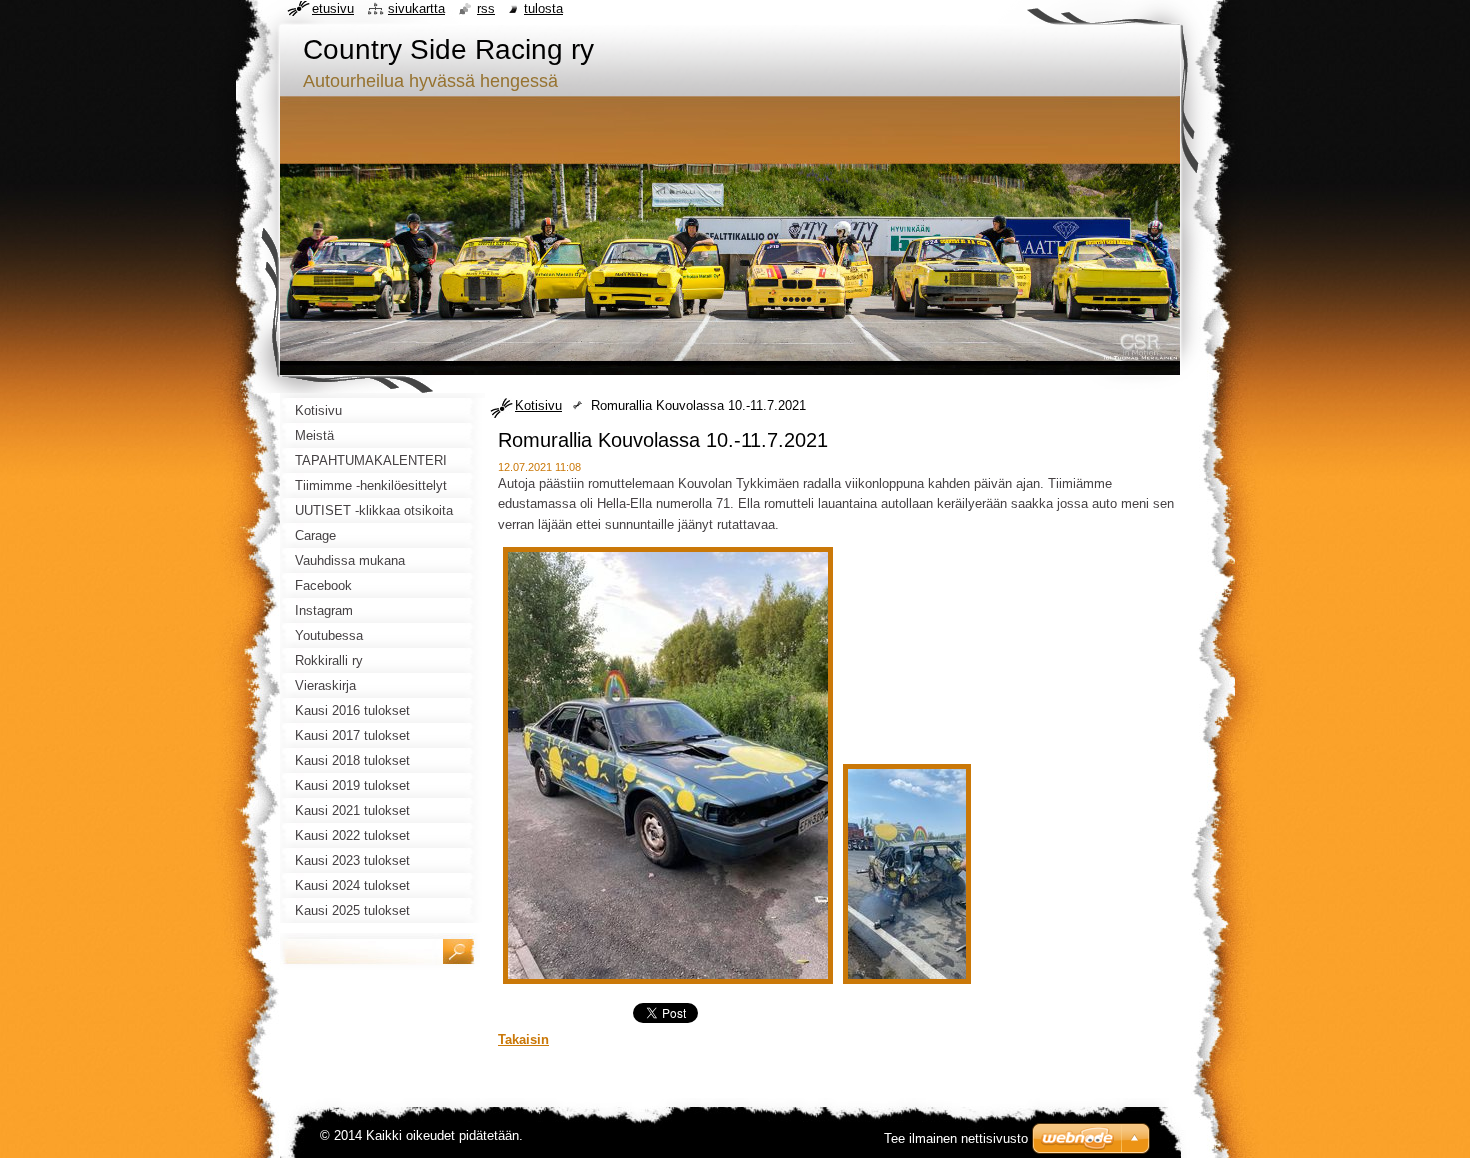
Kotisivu (538, 405)
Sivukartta (416, 8)
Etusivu (333, 8)
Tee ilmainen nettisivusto (956, 1138)
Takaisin (523, 1039)
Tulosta (543, 8)
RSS (486, 8)
